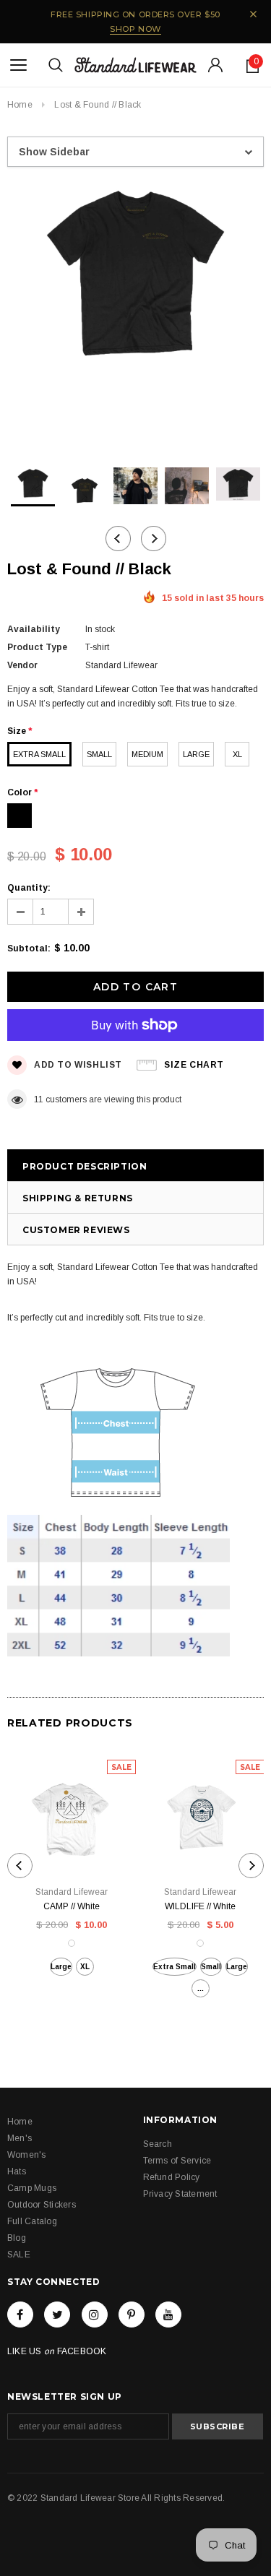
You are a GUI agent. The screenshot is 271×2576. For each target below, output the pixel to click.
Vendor (22, 665)
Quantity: (29, 888)
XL (237, 754)
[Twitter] (57, 2314)
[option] (135, 280)
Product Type (37, 647)
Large (196, 754)
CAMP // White (72, 1906)
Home (20, 105)
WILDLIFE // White (200, 1906)
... (201, 1988)
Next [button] (154, 539)
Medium (147, 754)
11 (39, 1099)
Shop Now (135, 29)
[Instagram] (95, 2314)
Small (99, 754)
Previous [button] (118, 539)
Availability (34, 629)
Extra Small (39, 754)
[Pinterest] (132, 2314)
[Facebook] (20, 2314)
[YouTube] (168, 2314)
